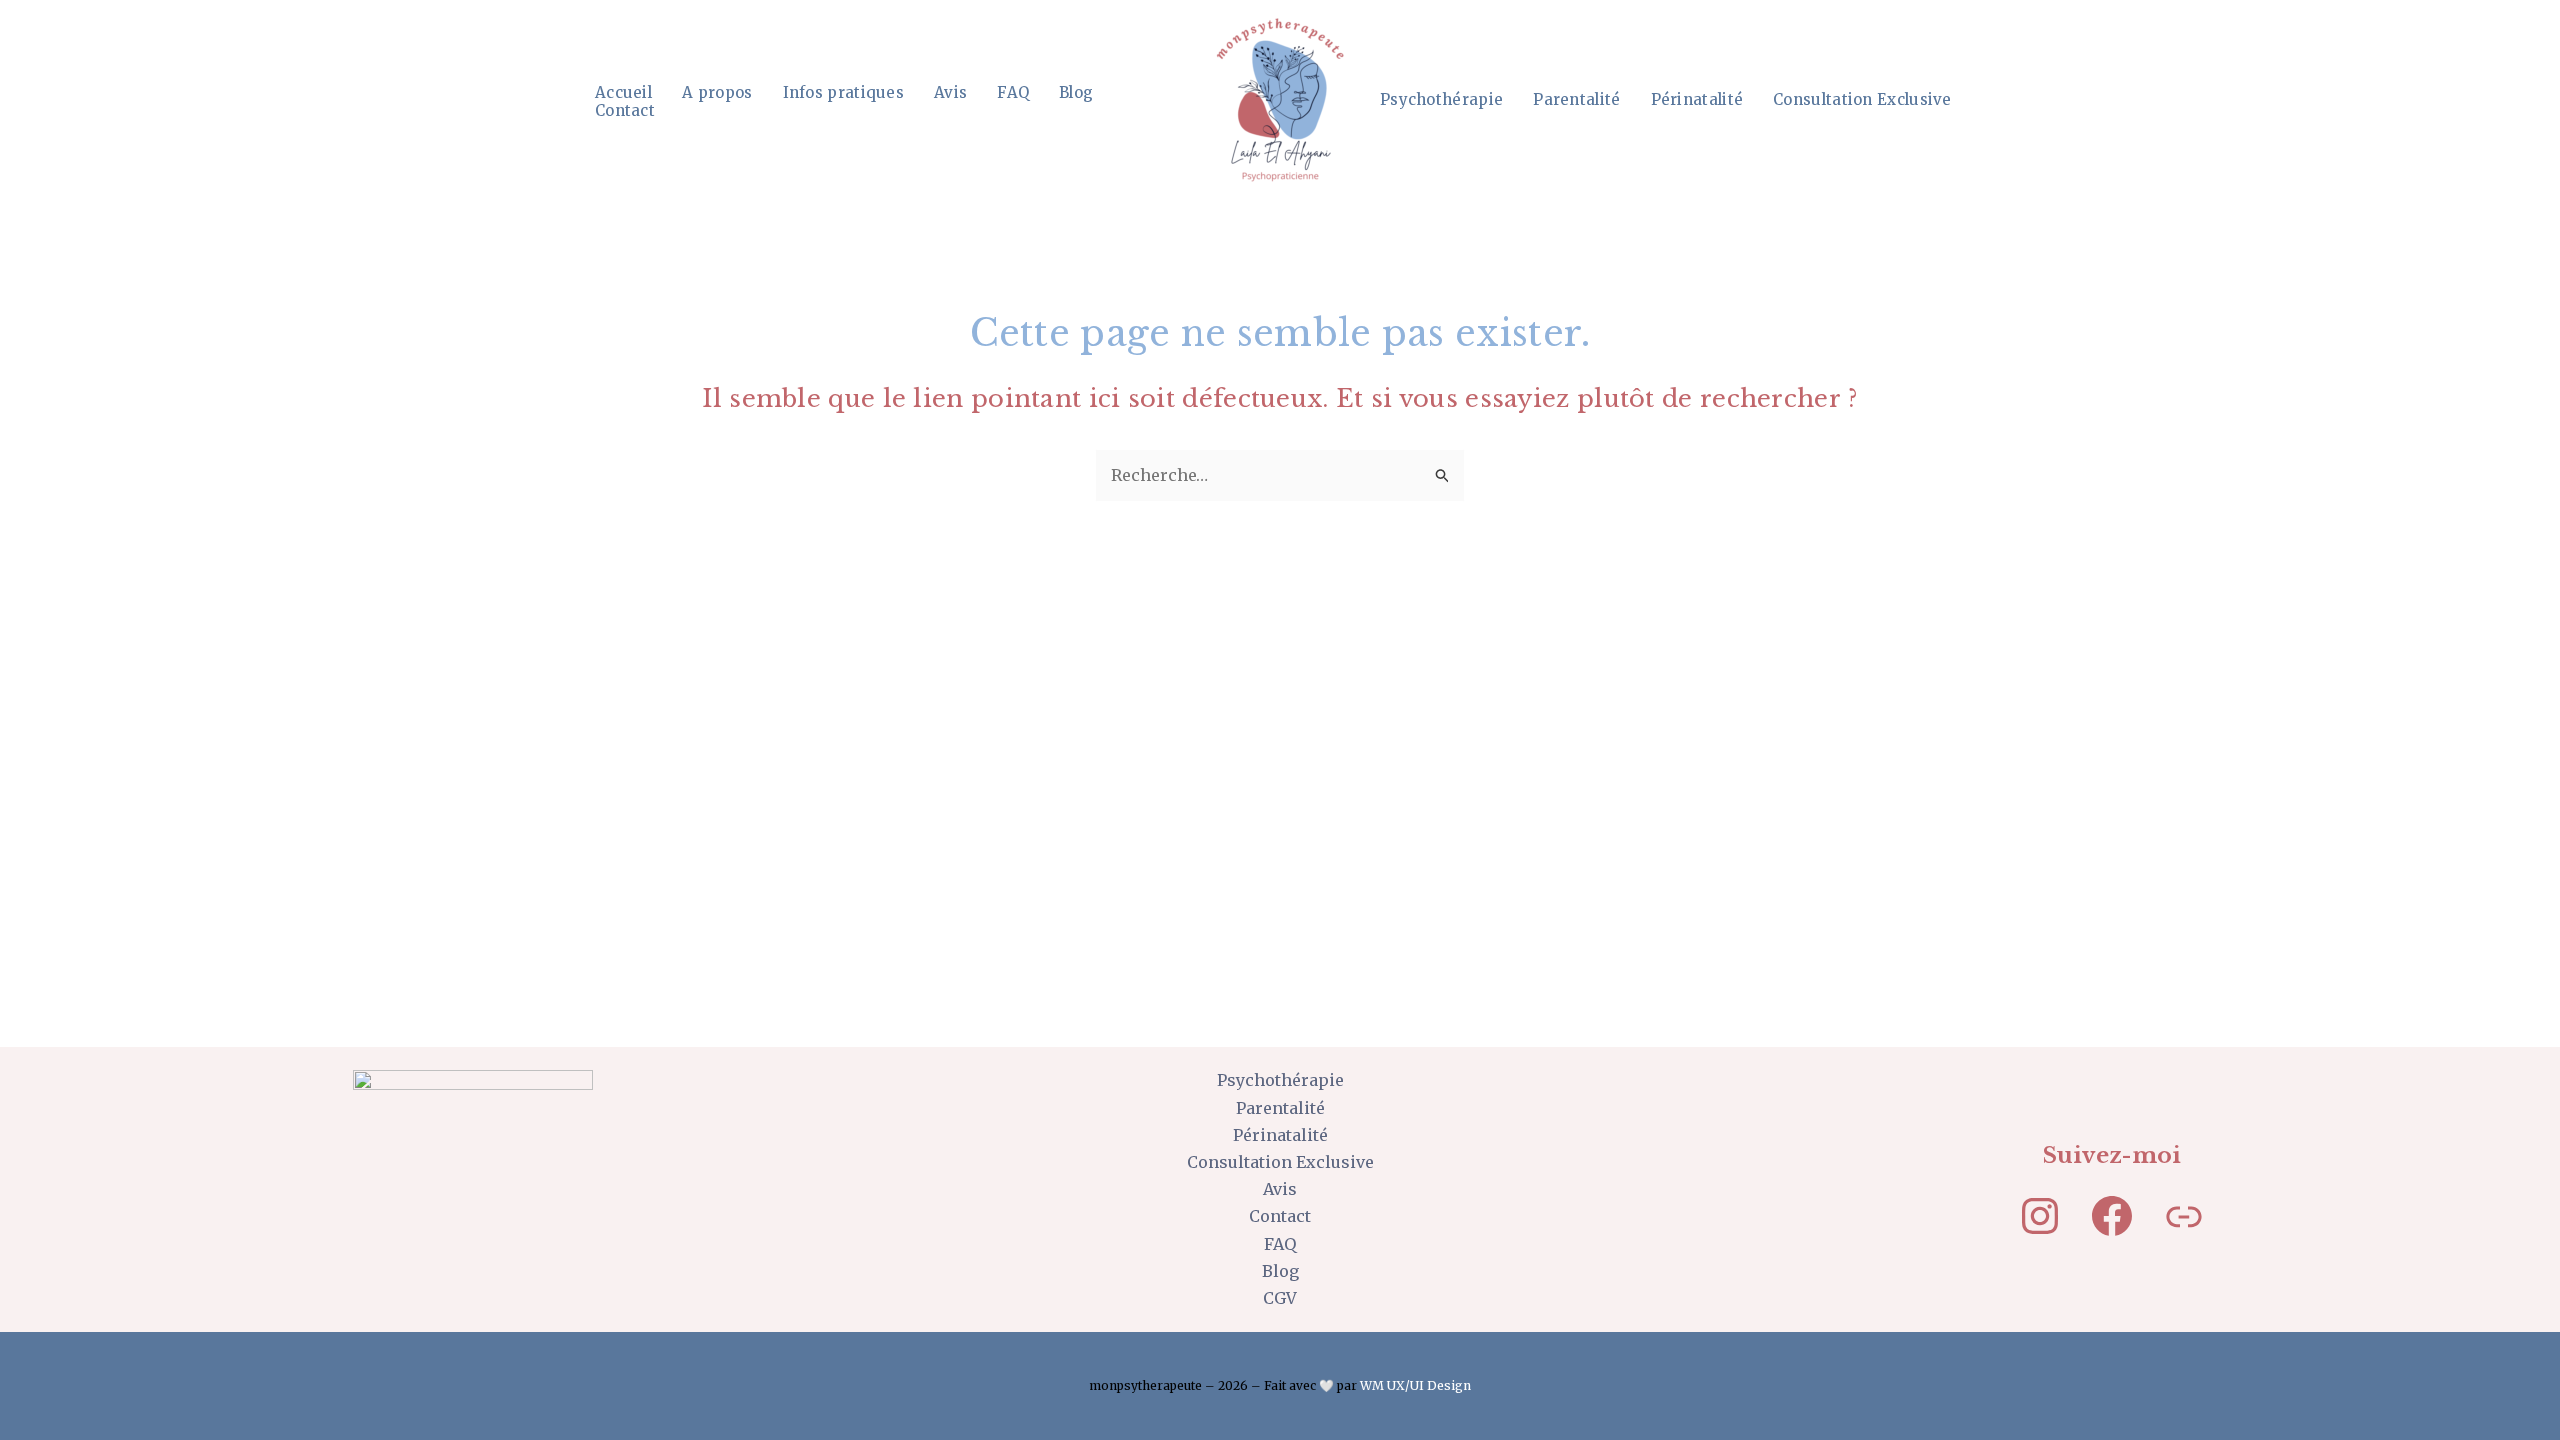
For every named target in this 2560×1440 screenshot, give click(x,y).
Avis (950, 93)
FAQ (1013, 93)
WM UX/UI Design (1415, 1385)
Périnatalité (1697, 100)
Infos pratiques (844, 93)
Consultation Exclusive (1862, 100)
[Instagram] (2040, 1216)
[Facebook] (2112, 1216)
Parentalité (1576, 100)
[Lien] (2184, 1216)
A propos (717, 93)
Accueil (623, 93)
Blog (1076, 93)
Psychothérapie (1441, 100)
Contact (625, 111)
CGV (1280, 1298)
